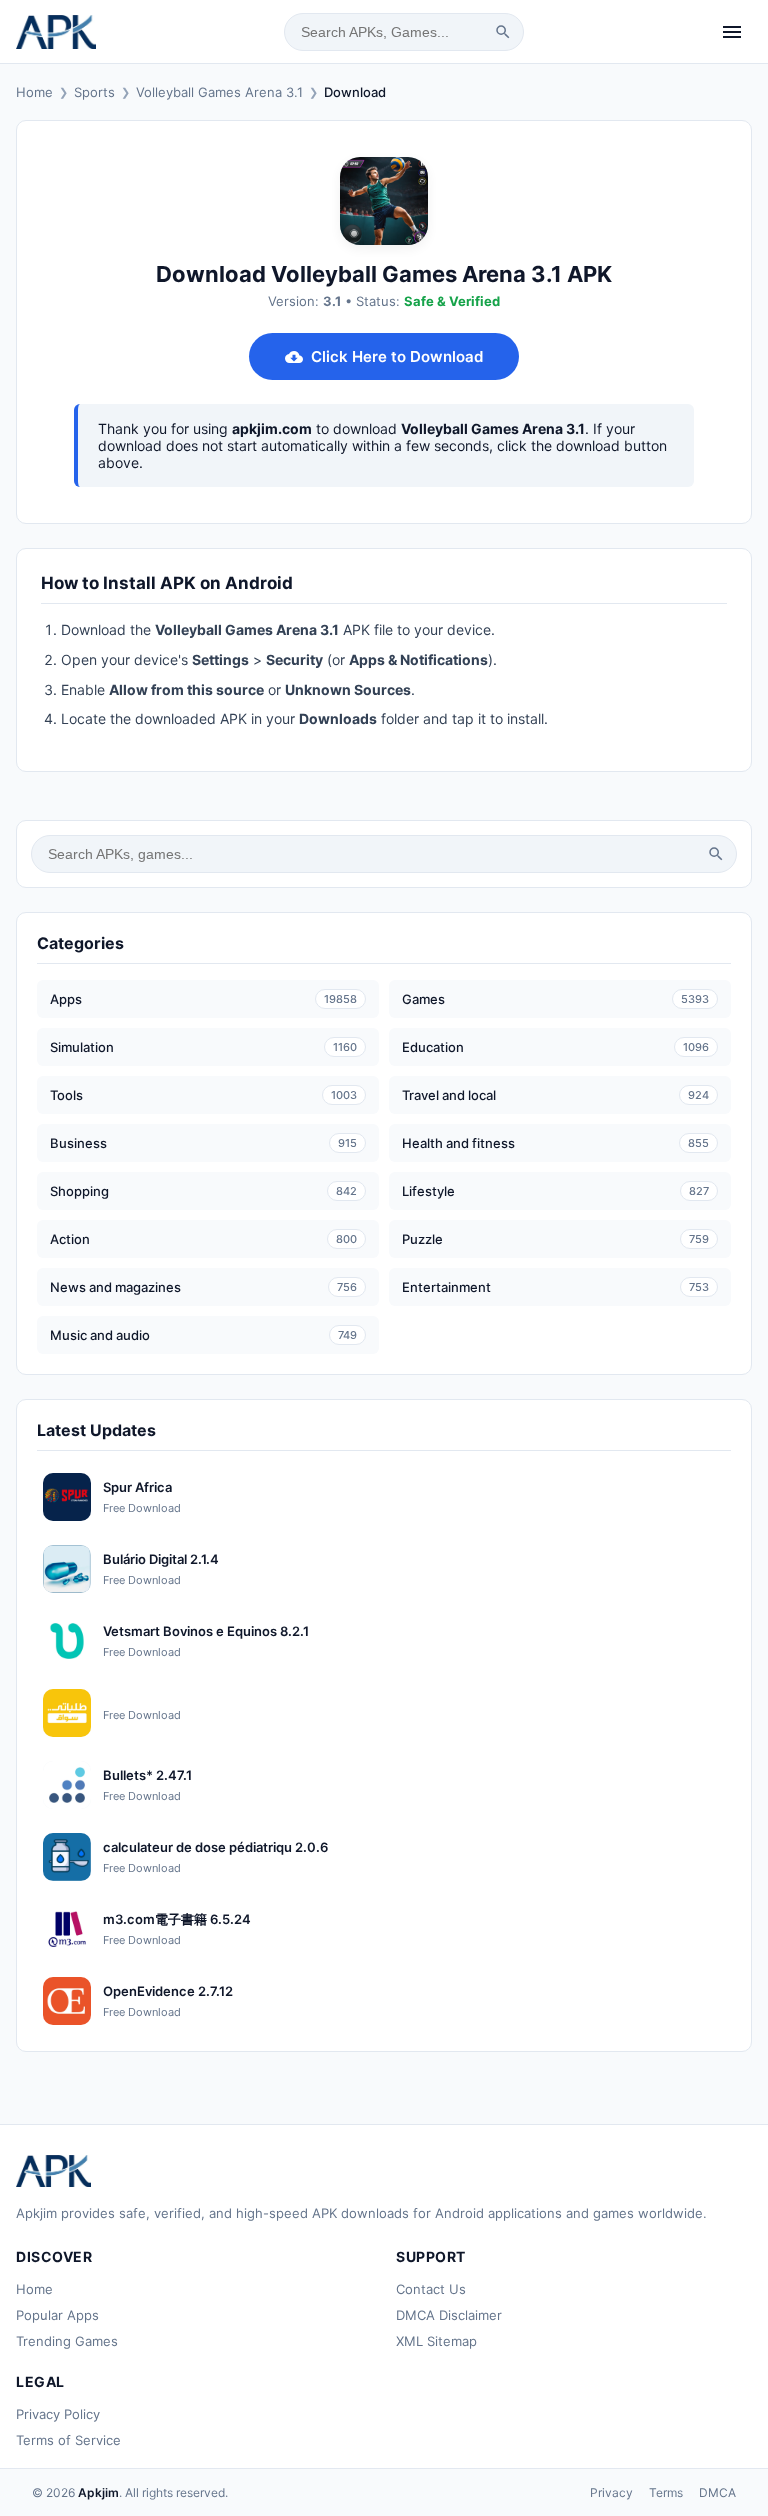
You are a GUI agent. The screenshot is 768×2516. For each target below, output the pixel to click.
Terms (666, 2492)
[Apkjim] (56, 32)
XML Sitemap (436, 2341)
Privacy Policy (58, 2414)
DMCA (717, 2492)
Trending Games (67, 2341)
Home (34, 92)
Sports (94, 92)
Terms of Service (68, 2440)
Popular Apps (57, 2315)
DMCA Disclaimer (449, 2315)
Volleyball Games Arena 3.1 (219, 92)
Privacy (611, 2492)
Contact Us (431, 2289)
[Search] (503, 32)
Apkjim (98, 2492)
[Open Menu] (732, 32)
